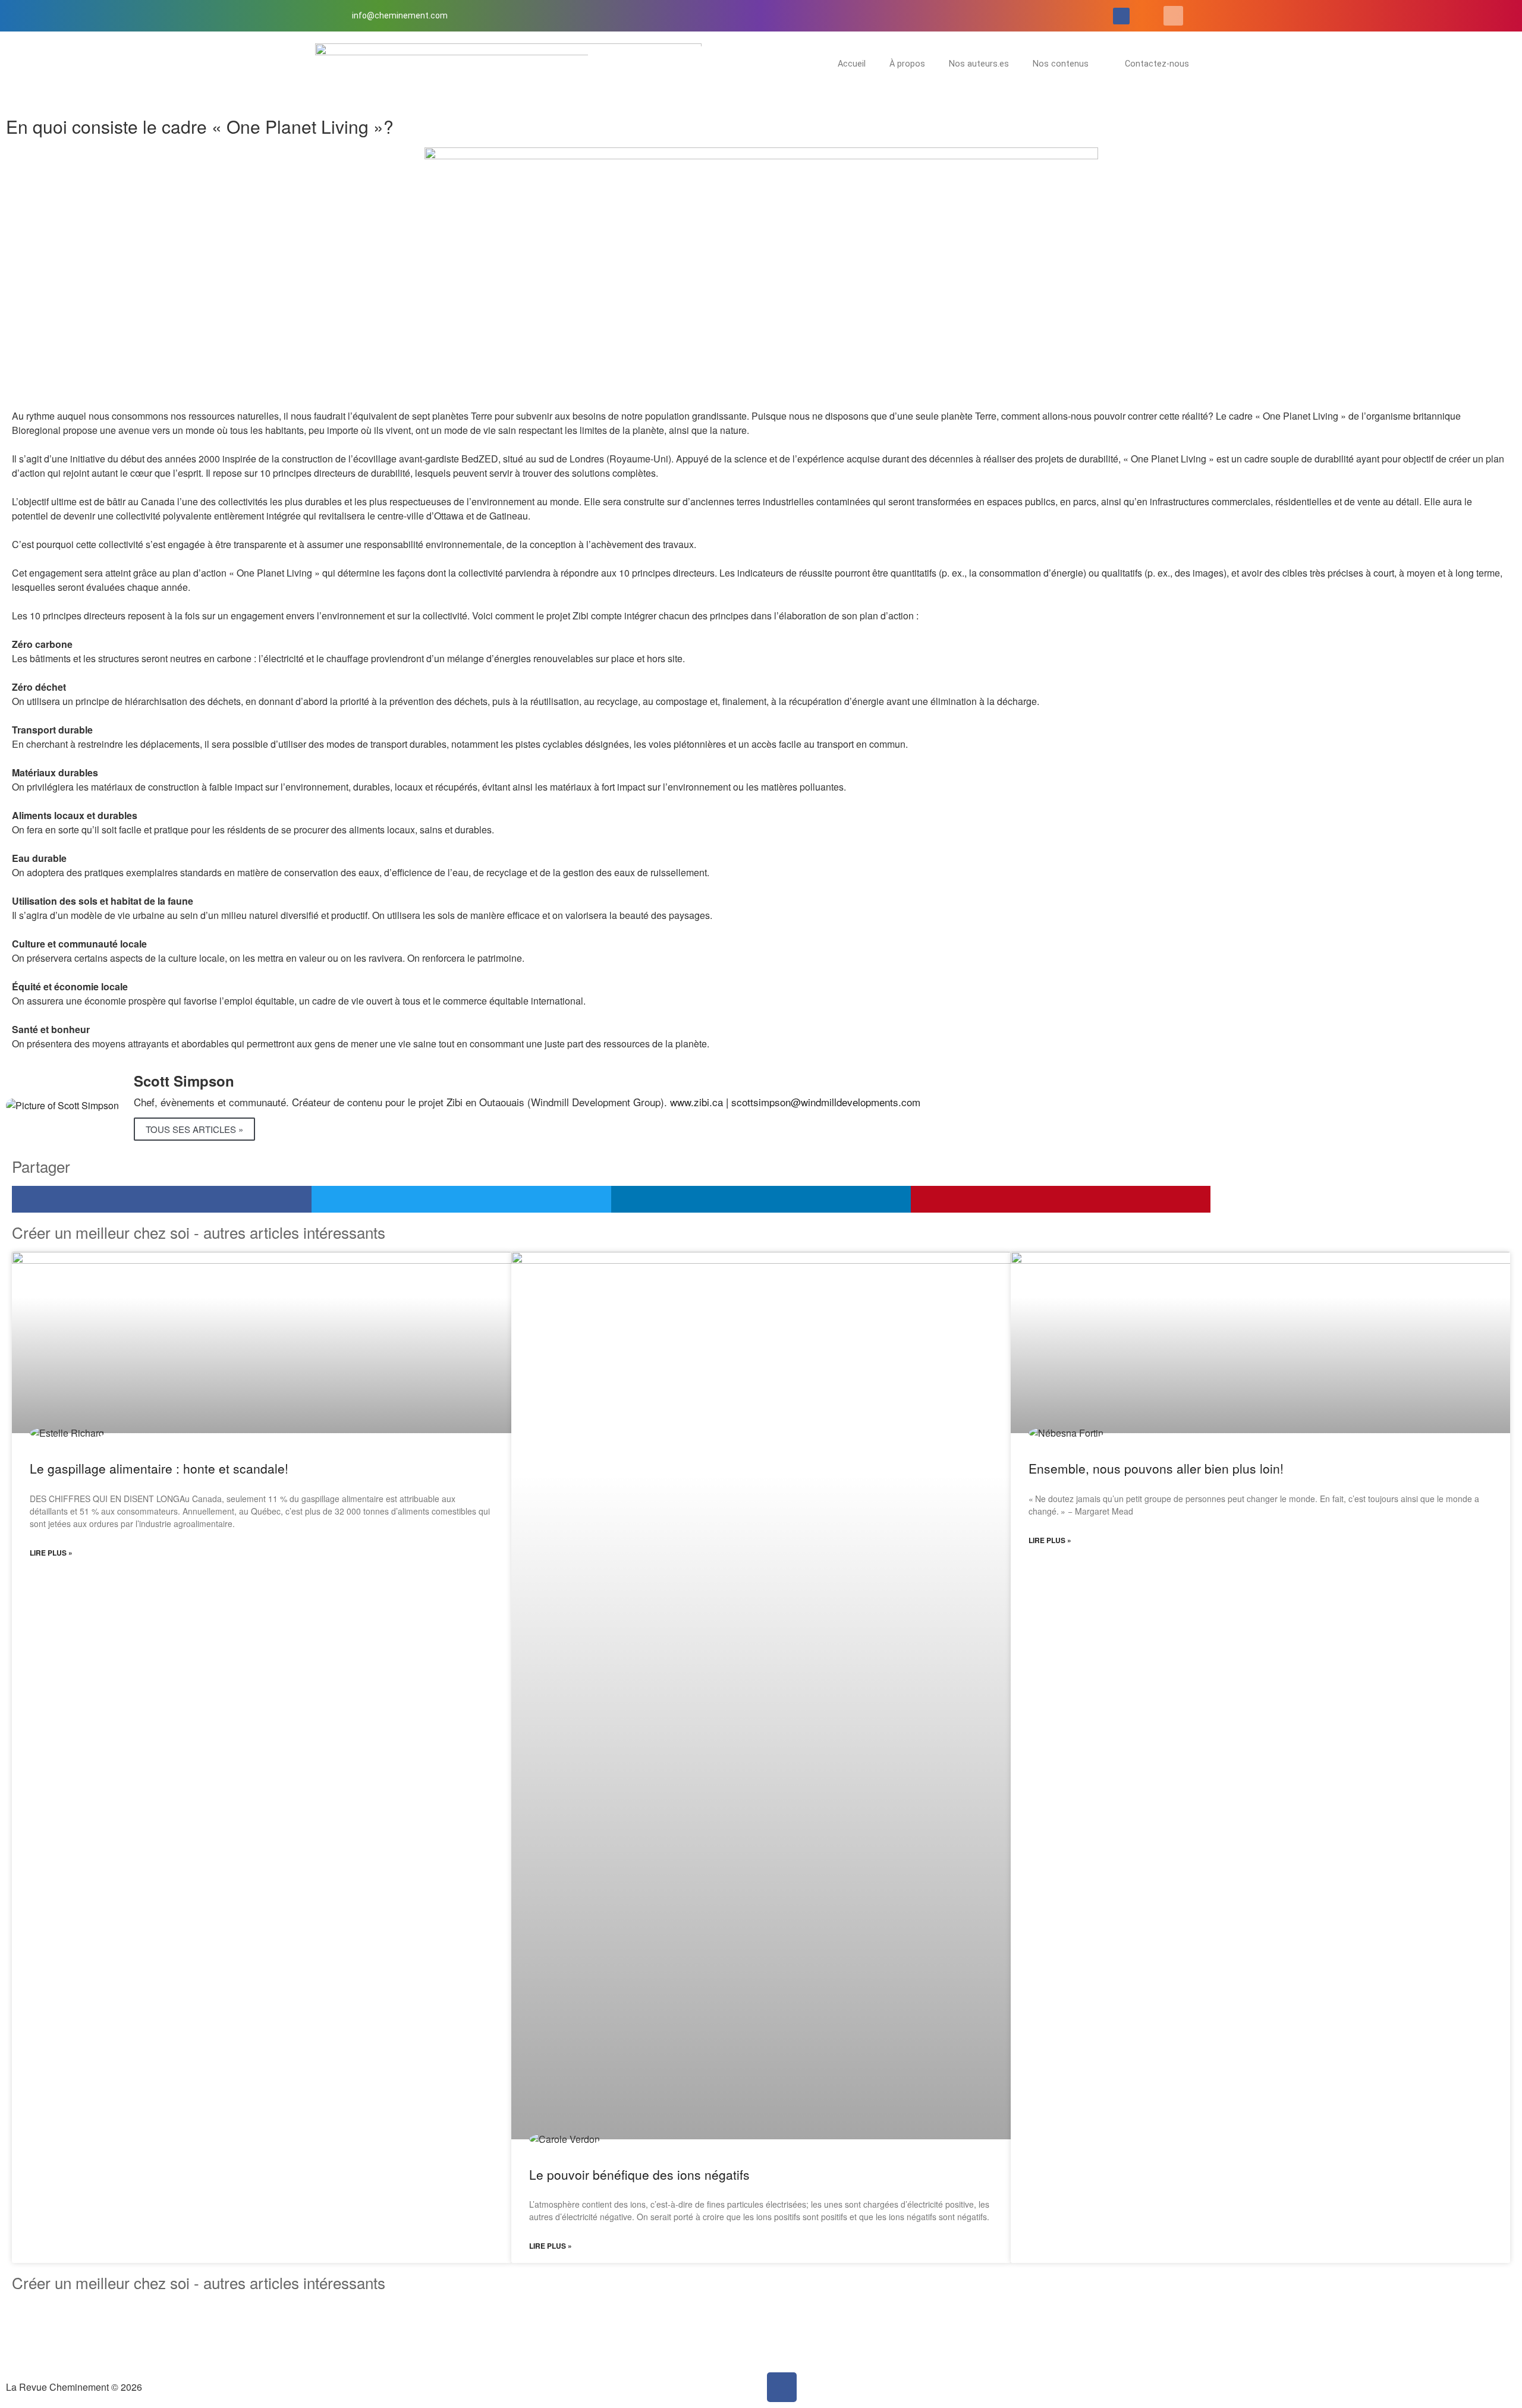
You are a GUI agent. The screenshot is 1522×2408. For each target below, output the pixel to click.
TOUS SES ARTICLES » (194, 1129)
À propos (907, 64)
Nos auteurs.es (979, 64)
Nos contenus (1061, 64)
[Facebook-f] (1121, 16)
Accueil (852, 64)
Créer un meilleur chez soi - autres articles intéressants (199, 2282)
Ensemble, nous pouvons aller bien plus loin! (1156, 1468)
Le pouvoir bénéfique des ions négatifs (639, 2174)
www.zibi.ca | (701, 1102)
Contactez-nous (1157, 64)
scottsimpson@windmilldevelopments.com (826, 1102)
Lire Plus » (51, 1553)
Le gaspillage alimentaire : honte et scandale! (159, 1468)
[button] (1173, 16)
